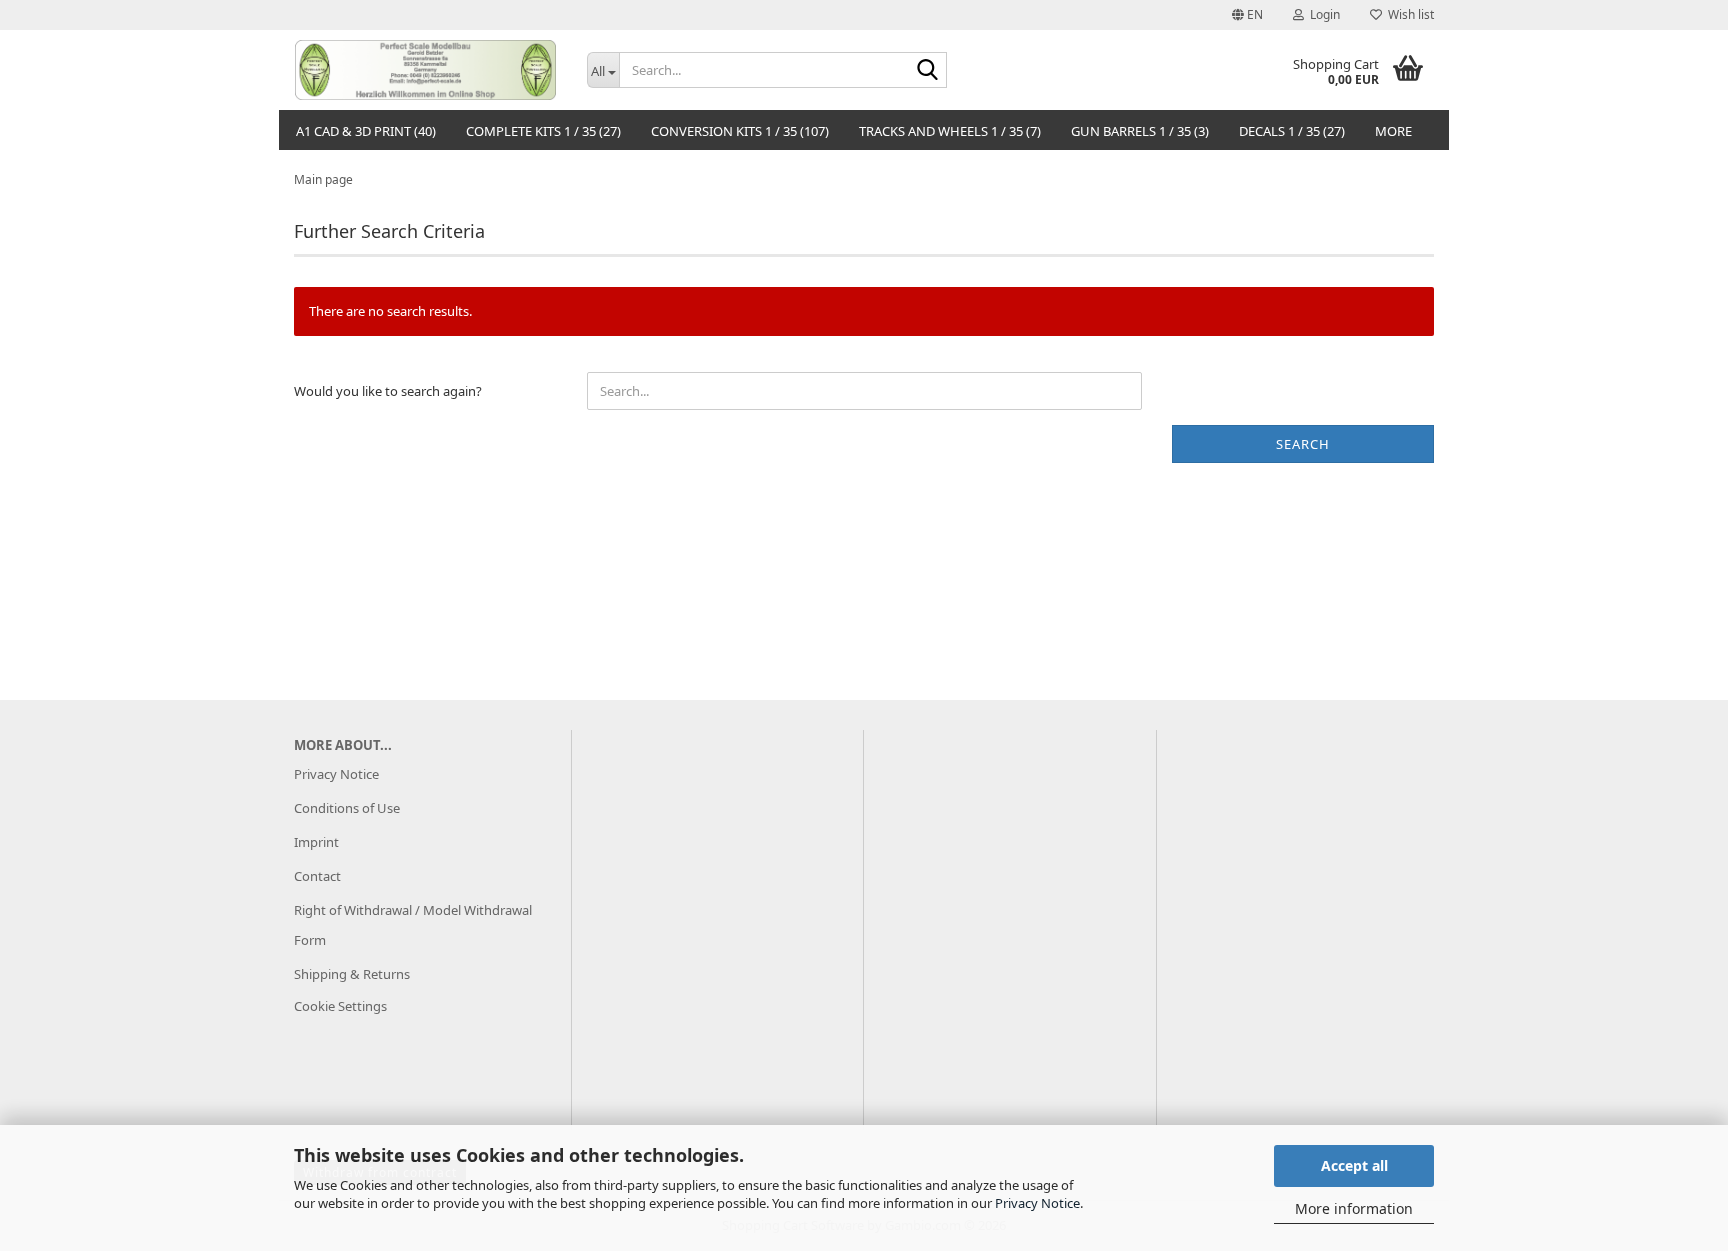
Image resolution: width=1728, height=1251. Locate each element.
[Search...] (928, 71)
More (1393, 131)
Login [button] (1322, 14)
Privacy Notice (1037, 1203)
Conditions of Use (347, 808)
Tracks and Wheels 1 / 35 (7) (950, 131)
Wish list (1408, 14)
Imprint (316, 842)
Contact (317, 876)
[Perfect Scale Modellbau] (425, 70)
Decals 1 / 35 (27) (1292, 131)
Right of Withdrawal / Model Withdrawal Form (413, 925)
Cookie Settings (340, 1006)
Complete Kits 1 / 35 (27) (543, 131)
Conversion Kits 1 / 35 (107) (740, 131)
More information (1354, 1208)
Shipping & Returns (352, 974)
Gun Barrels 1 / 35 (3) (1140, 131)
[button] (1247, 15)
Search (1303, 444)
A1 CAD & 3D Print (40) (366, 131)
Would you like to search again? (388, 391)
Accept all (1354, 1165)
